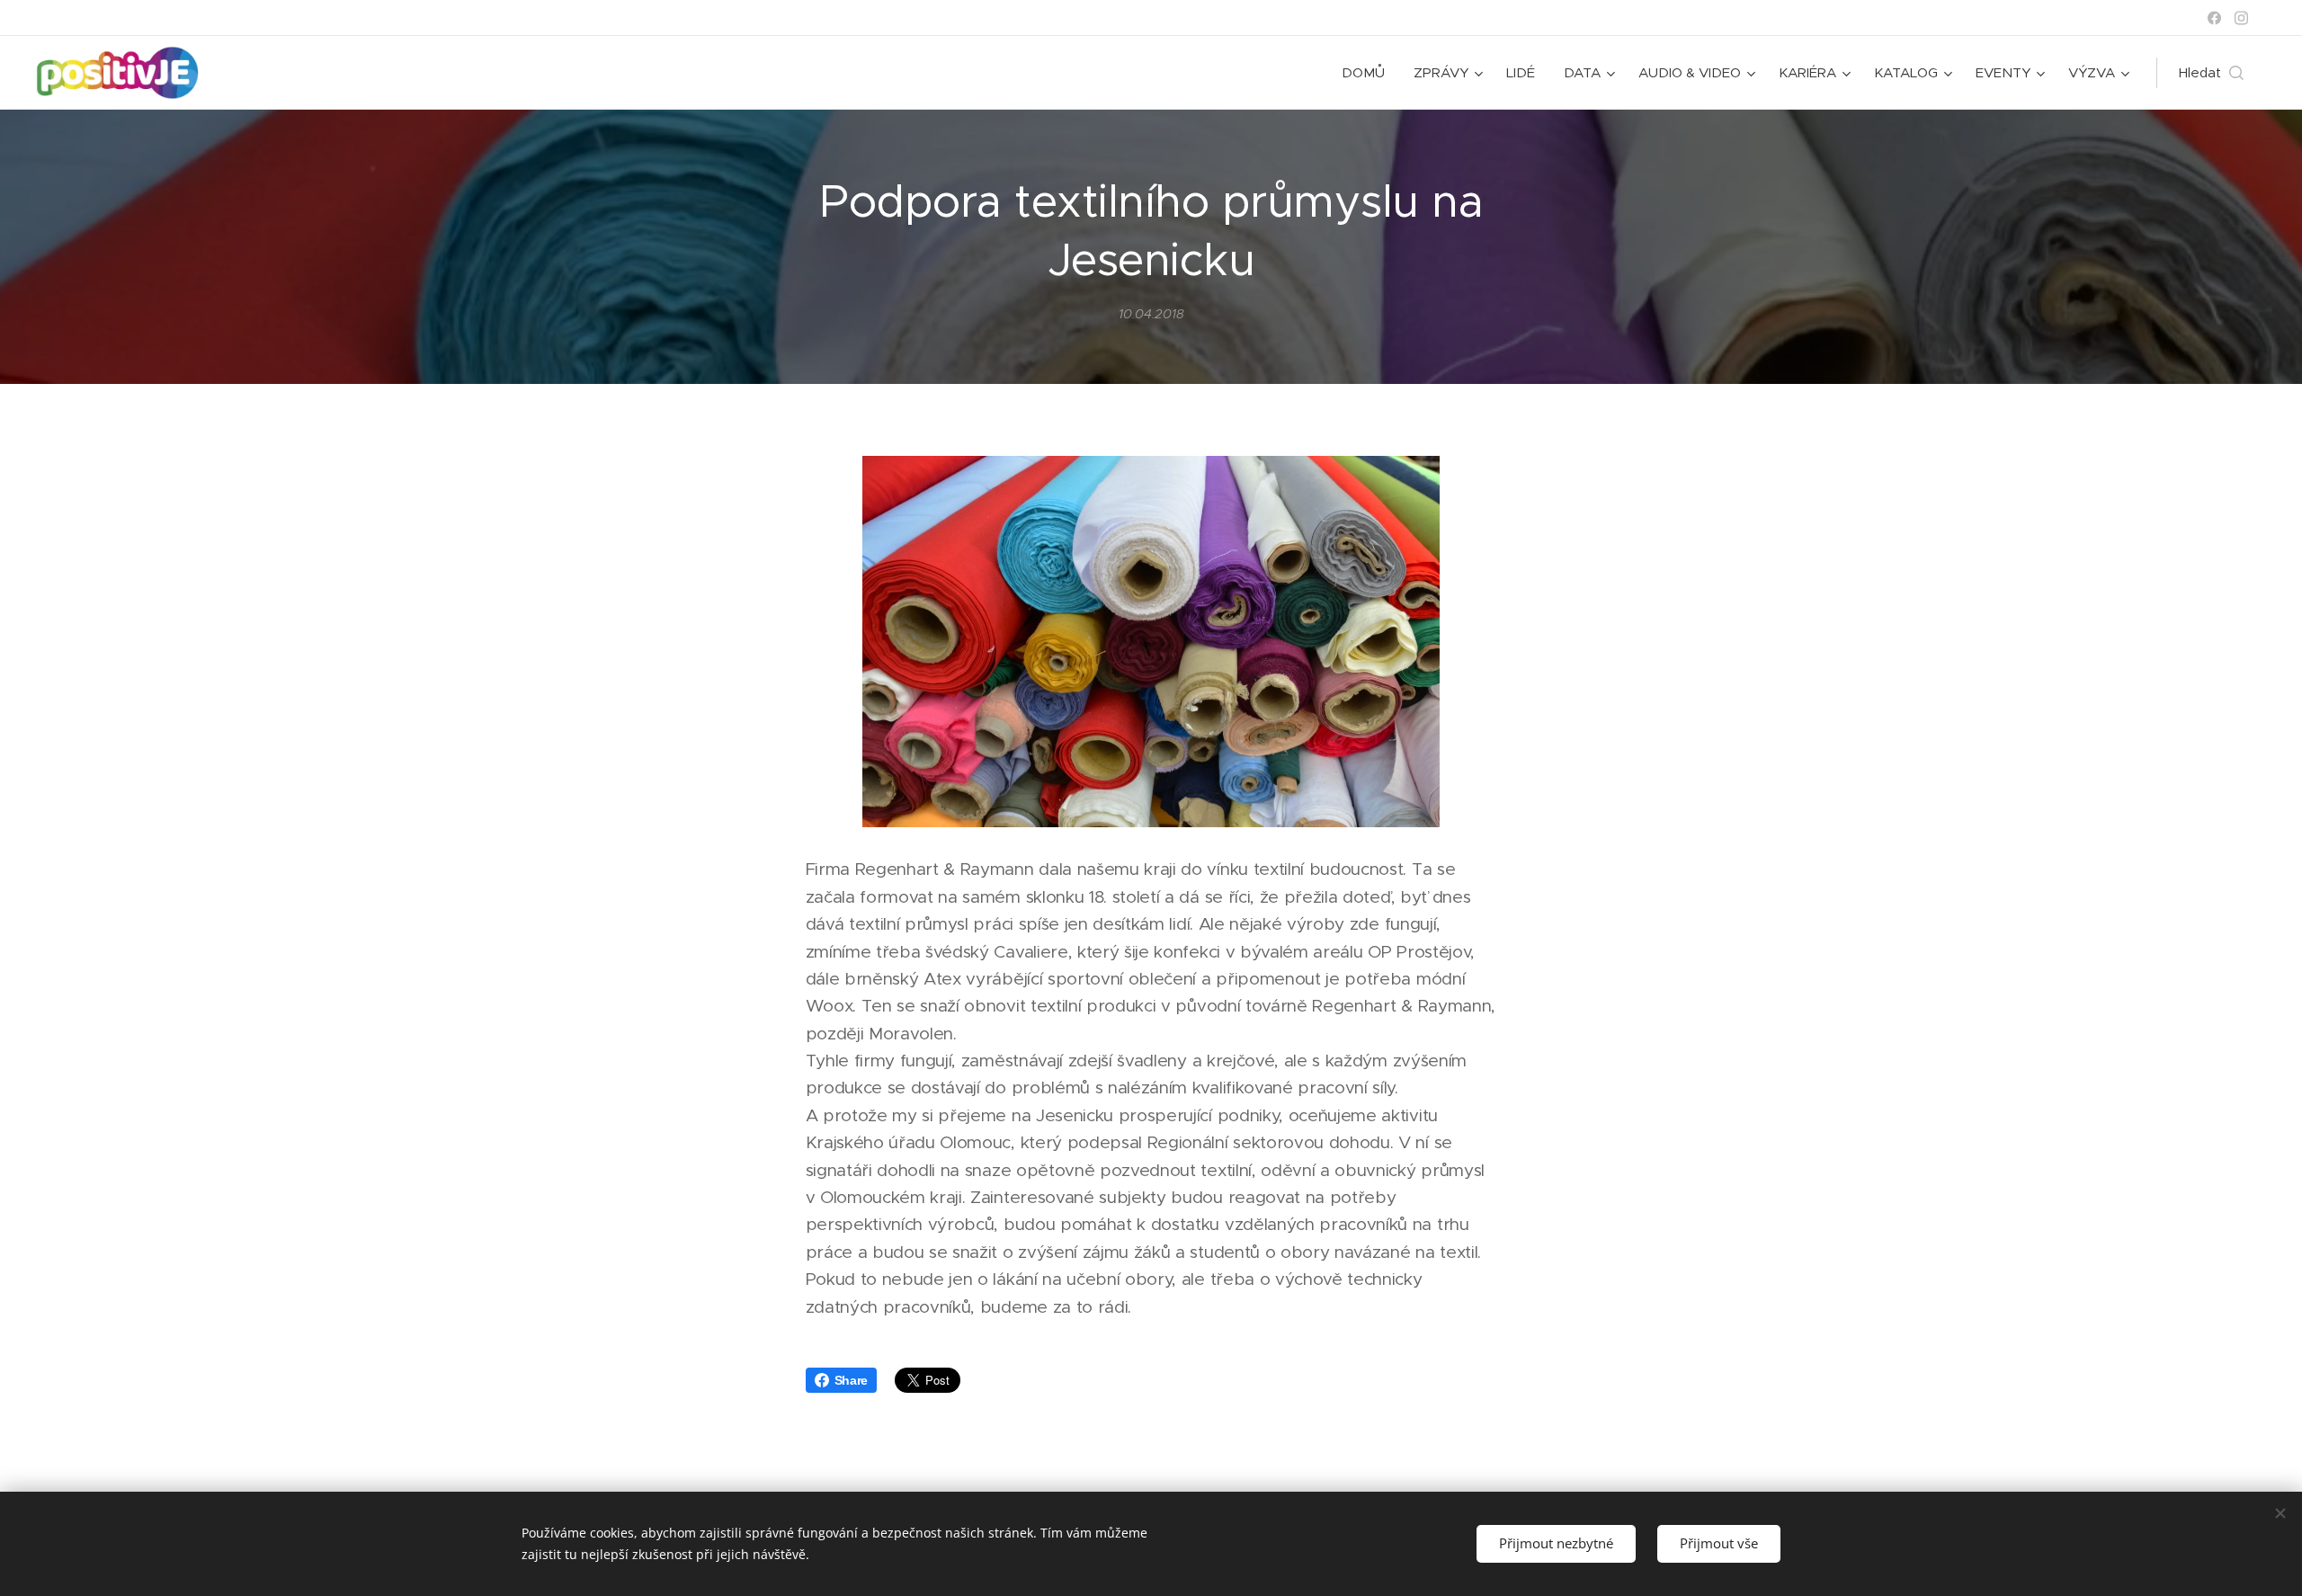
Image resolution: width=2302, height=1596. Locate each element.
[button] (2211, 73)
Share (851, 1380)
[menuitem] (1368, 73)
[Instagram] (2241, 18)
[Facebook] (2214, 18)
